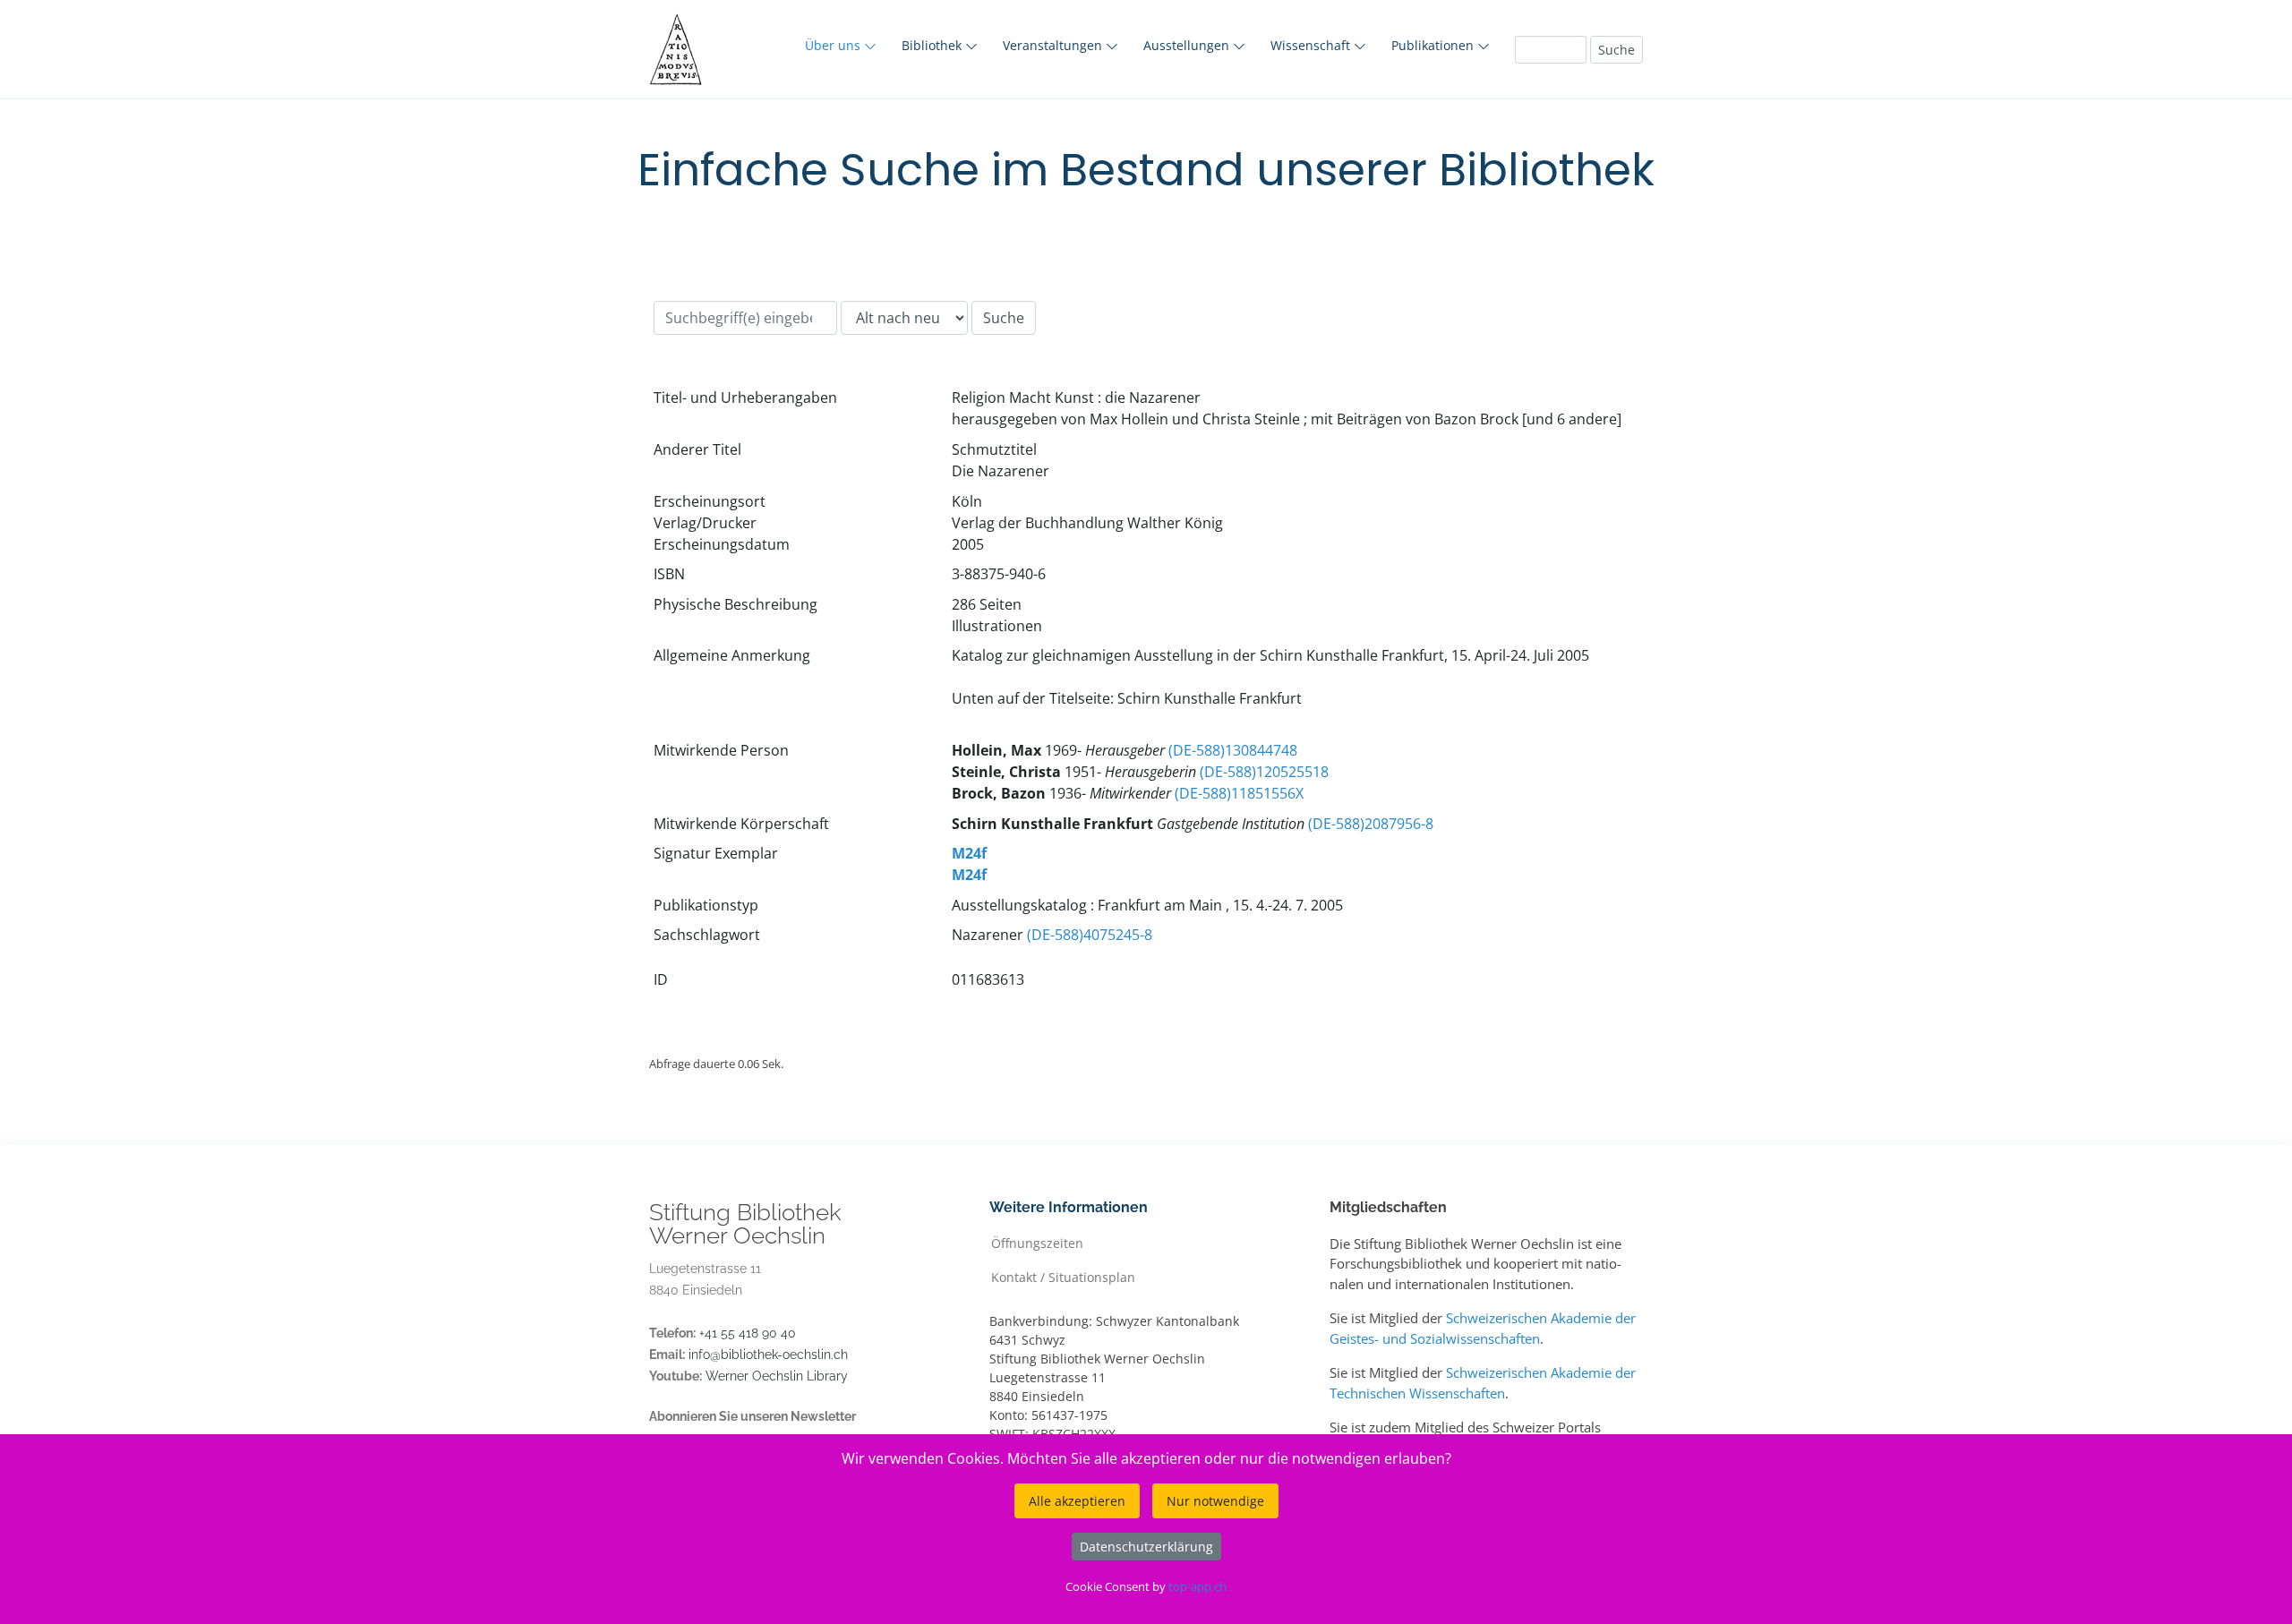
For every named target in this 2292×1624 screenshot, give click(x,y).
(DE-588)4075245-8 (1090, 935)
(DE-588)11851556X (1239, 793)
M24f (969, 853)
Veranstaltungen (1054, 45)
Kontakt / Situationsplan (1063, 1276)
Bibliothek (933, 45)
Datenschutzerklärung (1146, 1547)
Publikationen (1434, 45)
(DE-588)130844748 (1233, 750)
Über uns (834, 45)
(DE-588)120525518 (1264, 772)
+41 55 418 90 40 (748, 1333)
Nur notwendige (1215, 1501)
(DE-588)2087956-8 (1371, 824)
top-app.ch (1197, 1586)
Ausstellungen (1188, 45)
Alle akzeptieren (1077, 1501)
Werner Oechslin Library (777, 1376)
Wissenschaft (1312, 45)
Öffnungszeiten (1037, 1242)
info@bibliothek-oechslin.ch (768, 1355)
